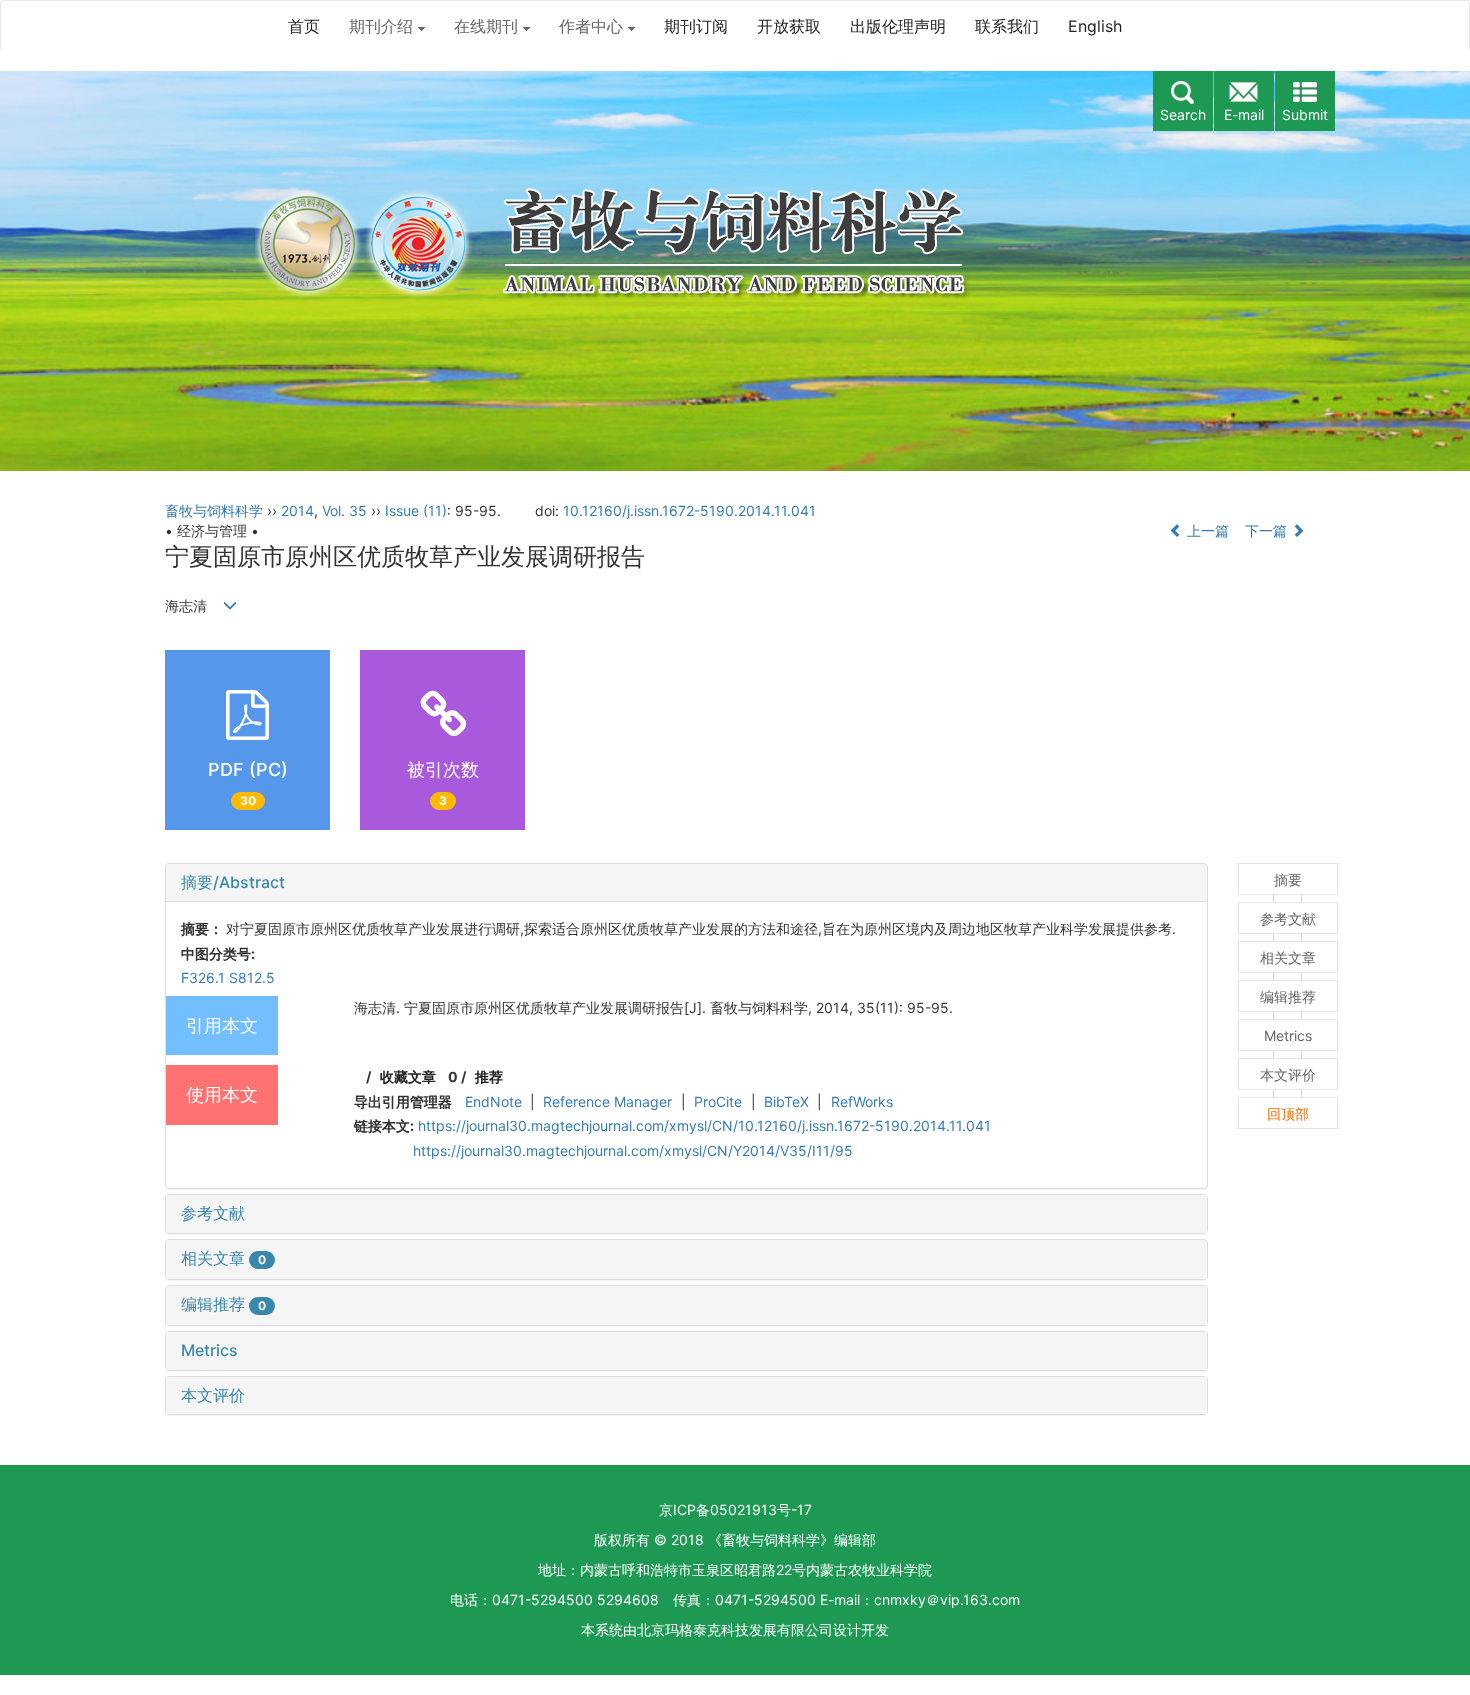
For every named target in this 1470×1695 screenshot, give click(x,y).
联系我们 (1007, 26)
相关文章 (223, 1258)
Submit (1305, 114)
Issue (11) (416, 510)
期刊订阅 (696, 26)
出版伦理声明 (898, 26)
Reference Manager (607, 1101)
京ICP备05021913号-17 (735, 1509)
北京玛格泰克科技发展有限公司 (735, 1629)
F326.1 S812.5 (228, 977)
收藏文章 (408, 1076)
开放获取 (789, 26)
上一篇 (1206, 530)
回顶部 (1288, 1113)
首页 (304, 26)
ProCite (718, 1101)
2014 (297, 510)
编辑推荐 (223, 1304)
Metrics (209, 1350)
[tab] (686, 883)
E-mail (1244, 114)
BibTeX (786, 1101)
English (1095, 26)
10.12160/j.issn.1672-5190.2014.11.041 (689, 510)
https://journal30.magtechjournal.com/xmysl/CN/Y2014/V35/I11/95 (633, 1150)
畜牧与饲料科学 (214, 510)
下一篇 (1268, 530)
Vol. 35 (344, 510)
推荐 (489, 1076)
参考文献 (213, 1213)
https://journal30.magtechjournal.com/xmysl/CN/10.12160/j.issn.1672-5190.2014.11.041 (704, 1125)
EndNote (493, 1101)
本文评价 (213, 1395)
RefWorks (862, 1101)
